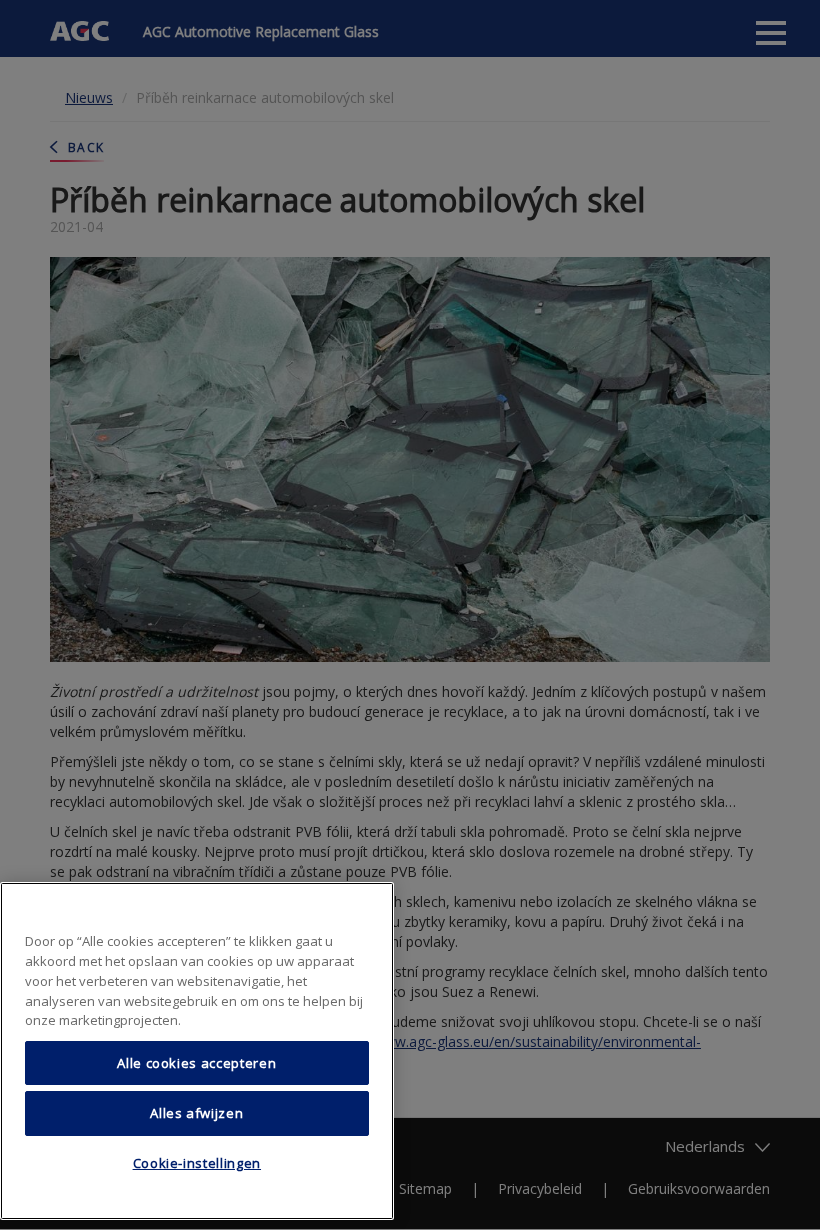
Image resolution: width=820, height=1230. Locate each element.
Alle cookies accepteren (196, 1063)
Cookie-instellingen (197, 1163)
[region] (197, 1051)
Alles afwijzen (196, 1113)
